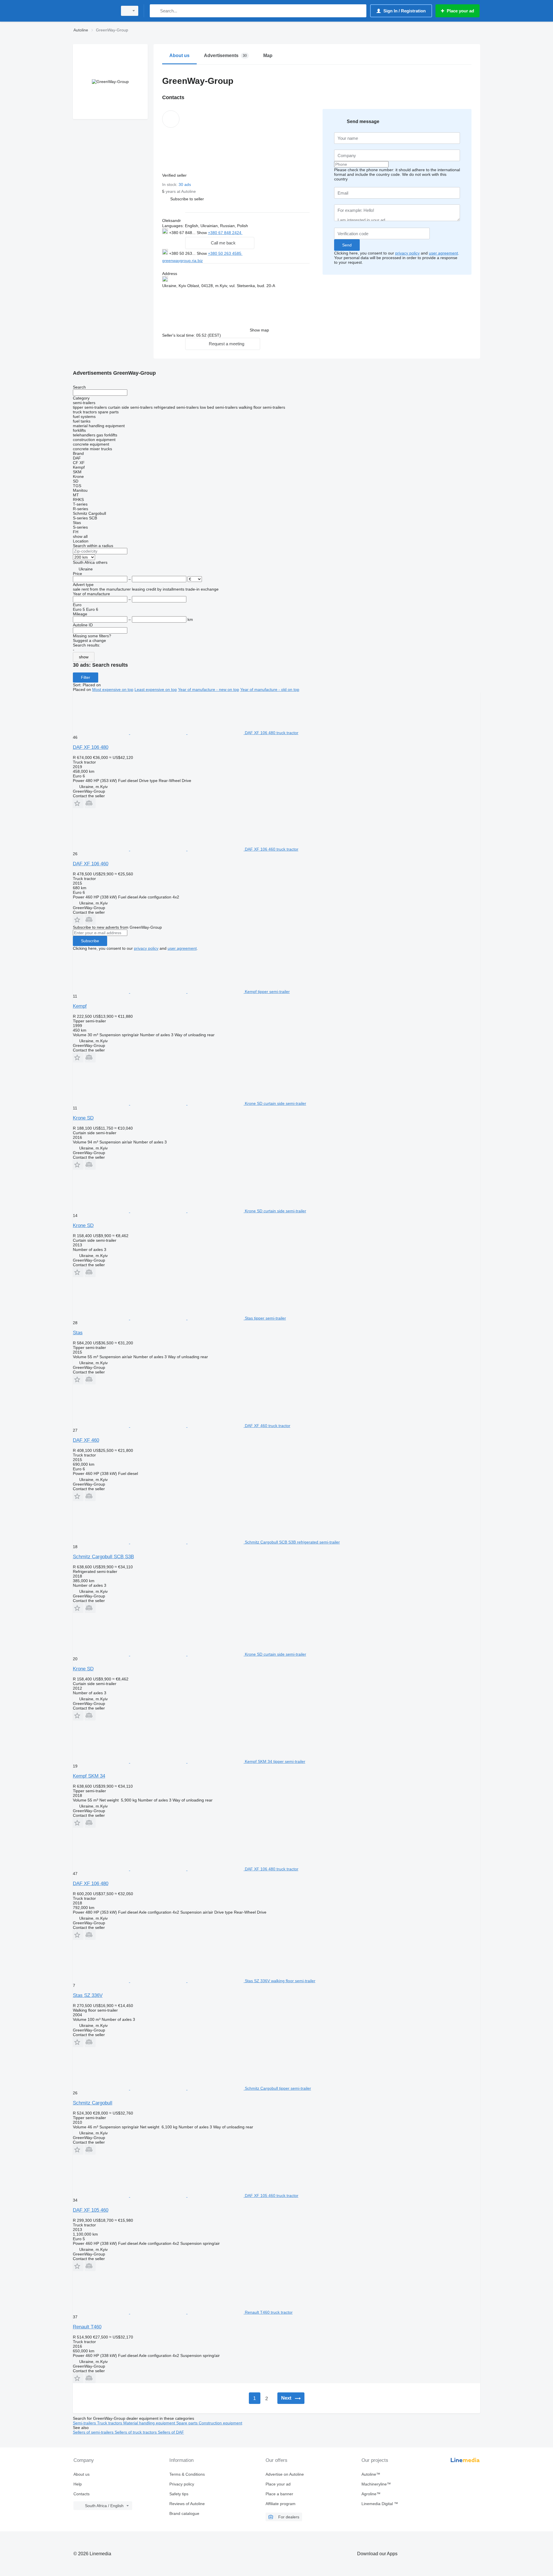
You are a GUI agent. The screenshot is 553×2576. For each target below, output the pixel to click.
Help (78, 2484)
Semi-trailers (85, 2423)
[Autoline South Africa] (94, 11)
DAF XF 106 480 (91, 747)
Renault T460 (87, 2327)
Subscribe (90, 941)
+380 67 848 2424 (225, 233)
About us (82, 2474)
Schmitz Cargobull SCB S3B (103, 1557)
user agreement (443, 253)
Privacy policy (182, 2484)
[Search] (155, 11)
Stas (78, 1333)
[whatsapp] (254, 232)
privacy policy (407, 253)
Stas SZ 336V (88, 1995)
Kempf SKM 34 (89, 1776)
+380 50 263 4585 (225, 253)
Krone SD (83, 1118)
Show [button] (202, 233)
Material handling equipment (150, 2423)
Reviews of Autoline (187, 2504)
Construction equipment (220, 2423)
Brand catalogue (184, 2513)
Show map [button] (259, 330)
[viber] (272, 232)
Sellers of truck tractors (136, 2432)
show (84, 657)
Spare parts (188, 2423)
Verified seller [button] (175, 175)
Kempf (80, 1006)
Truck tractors (110, 2423)
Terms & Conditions (187, 2474)
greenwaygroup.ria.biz (182, 261)
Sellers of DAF (171, 2432)
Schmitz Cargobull (93, 2103)
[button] (187, 199)
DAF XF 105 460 (91, 2210)
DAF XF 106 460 (91, 864)
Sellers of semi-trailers (94, 2432)
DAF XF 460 (86, 1440)
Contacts (82, 2494)
